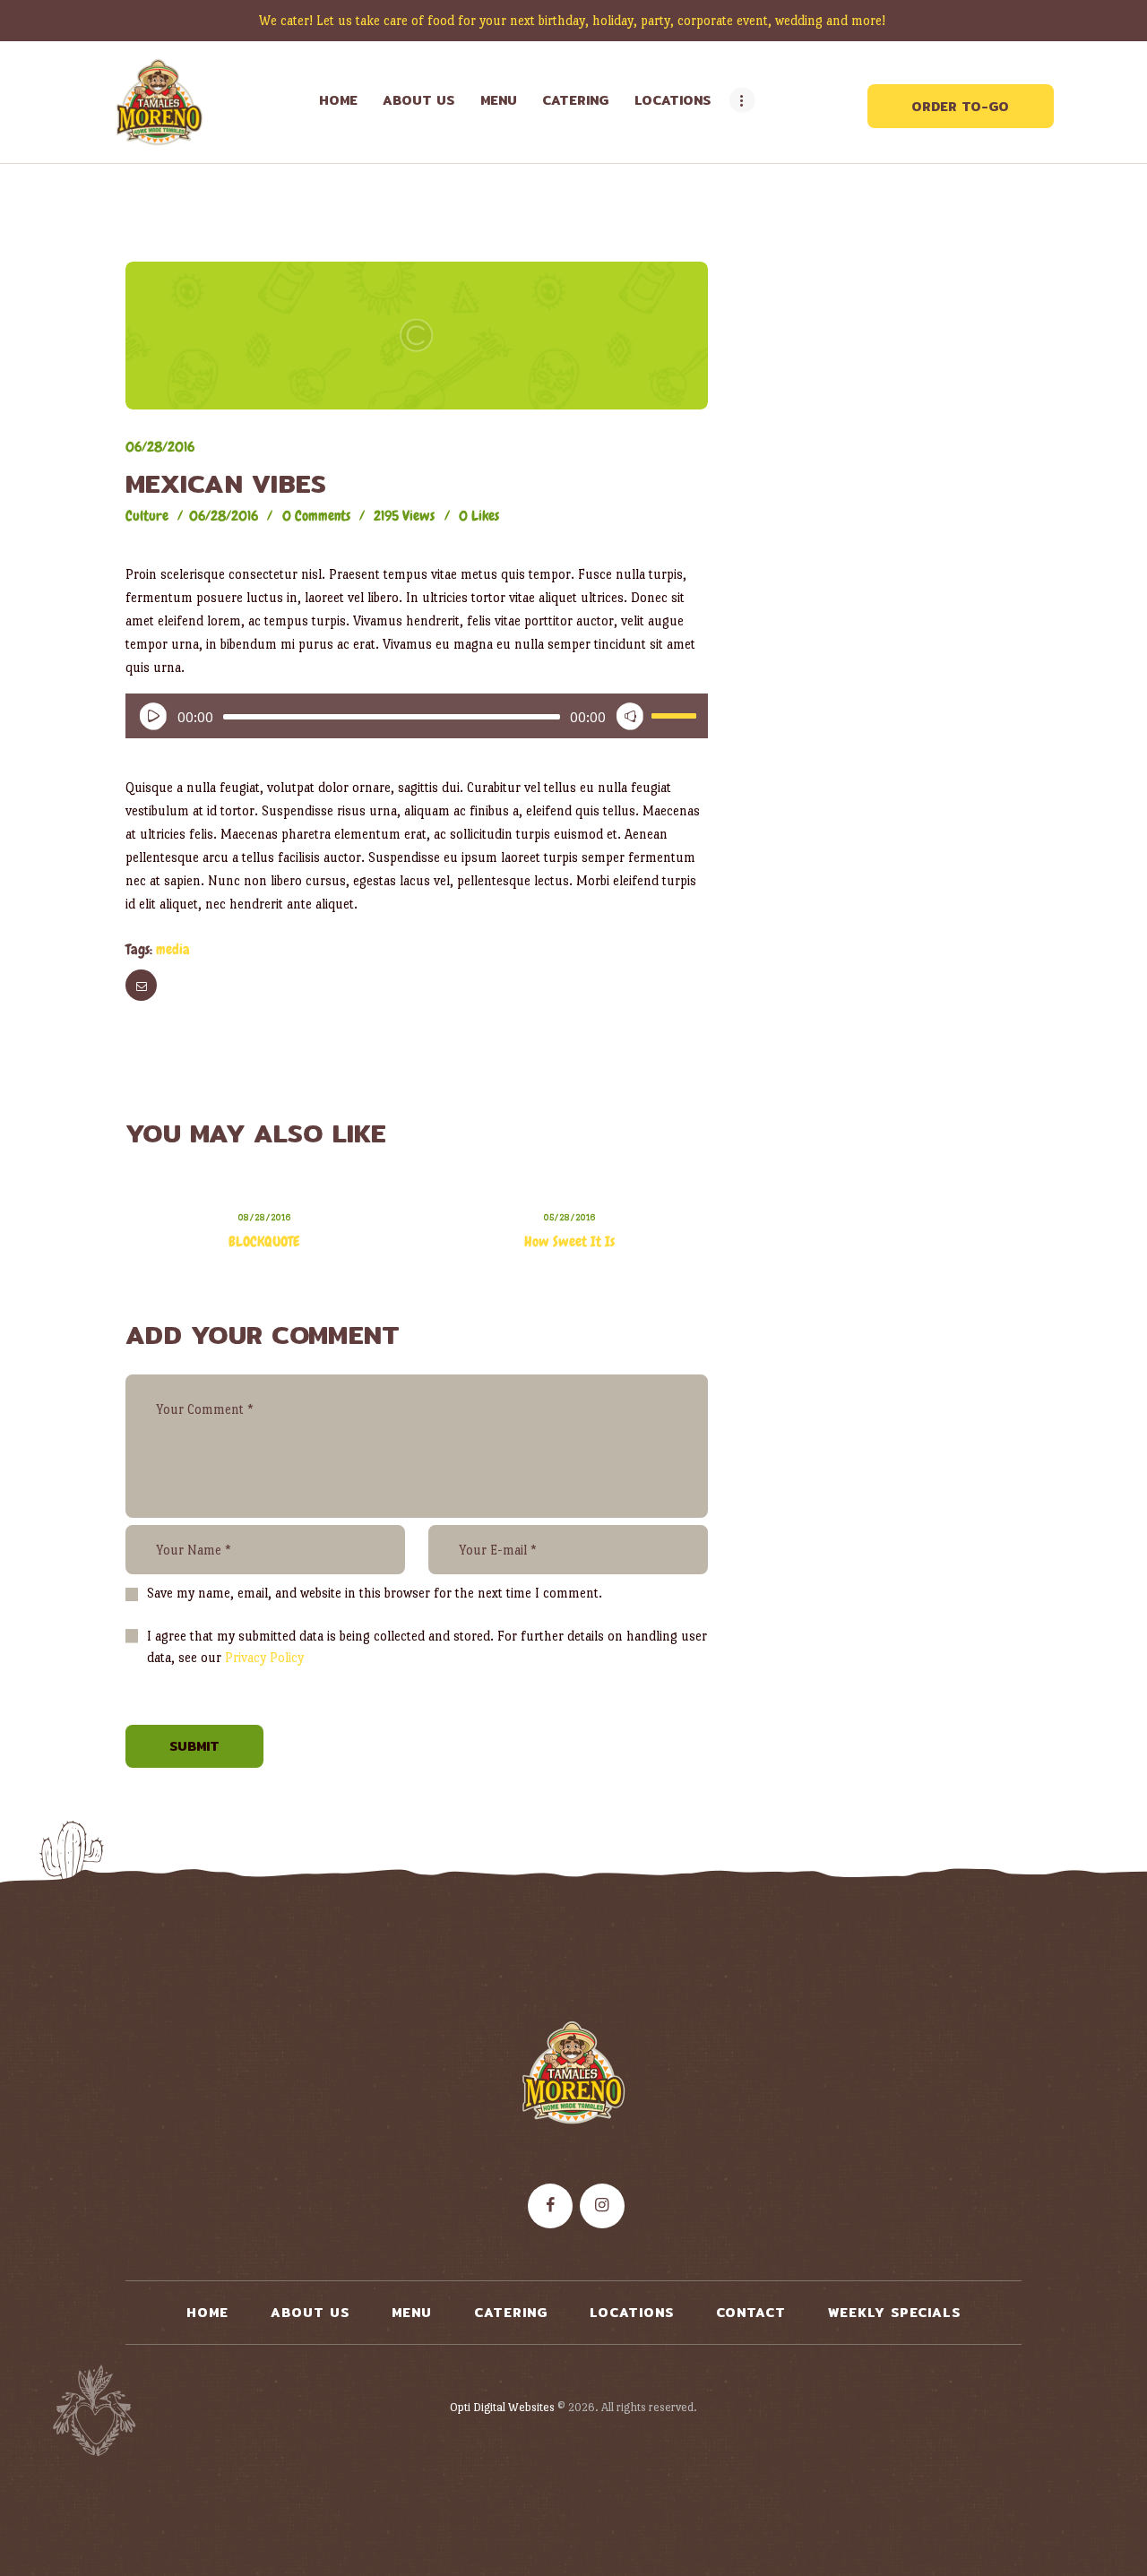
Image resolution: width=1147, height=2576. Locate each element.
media (173, 949)
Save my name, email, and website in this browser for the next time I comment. (375, 1593)
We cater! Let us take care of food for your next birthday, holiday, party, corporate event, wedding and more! (574, 20)
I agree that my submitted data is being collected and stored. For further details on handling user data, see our (427, 1646)
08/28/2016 (264, 1217)
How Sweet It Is (569, 1241)
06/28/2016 (160, 447)
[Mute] (625, 712)
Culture (147, 516)
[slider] (674, 711)
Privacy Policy (264, 1657)
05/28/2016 (569, 1217)
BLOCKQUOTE (264, 1241)
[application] (417, 716)
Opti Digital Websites (502, 2407)
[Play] (149, 712)
